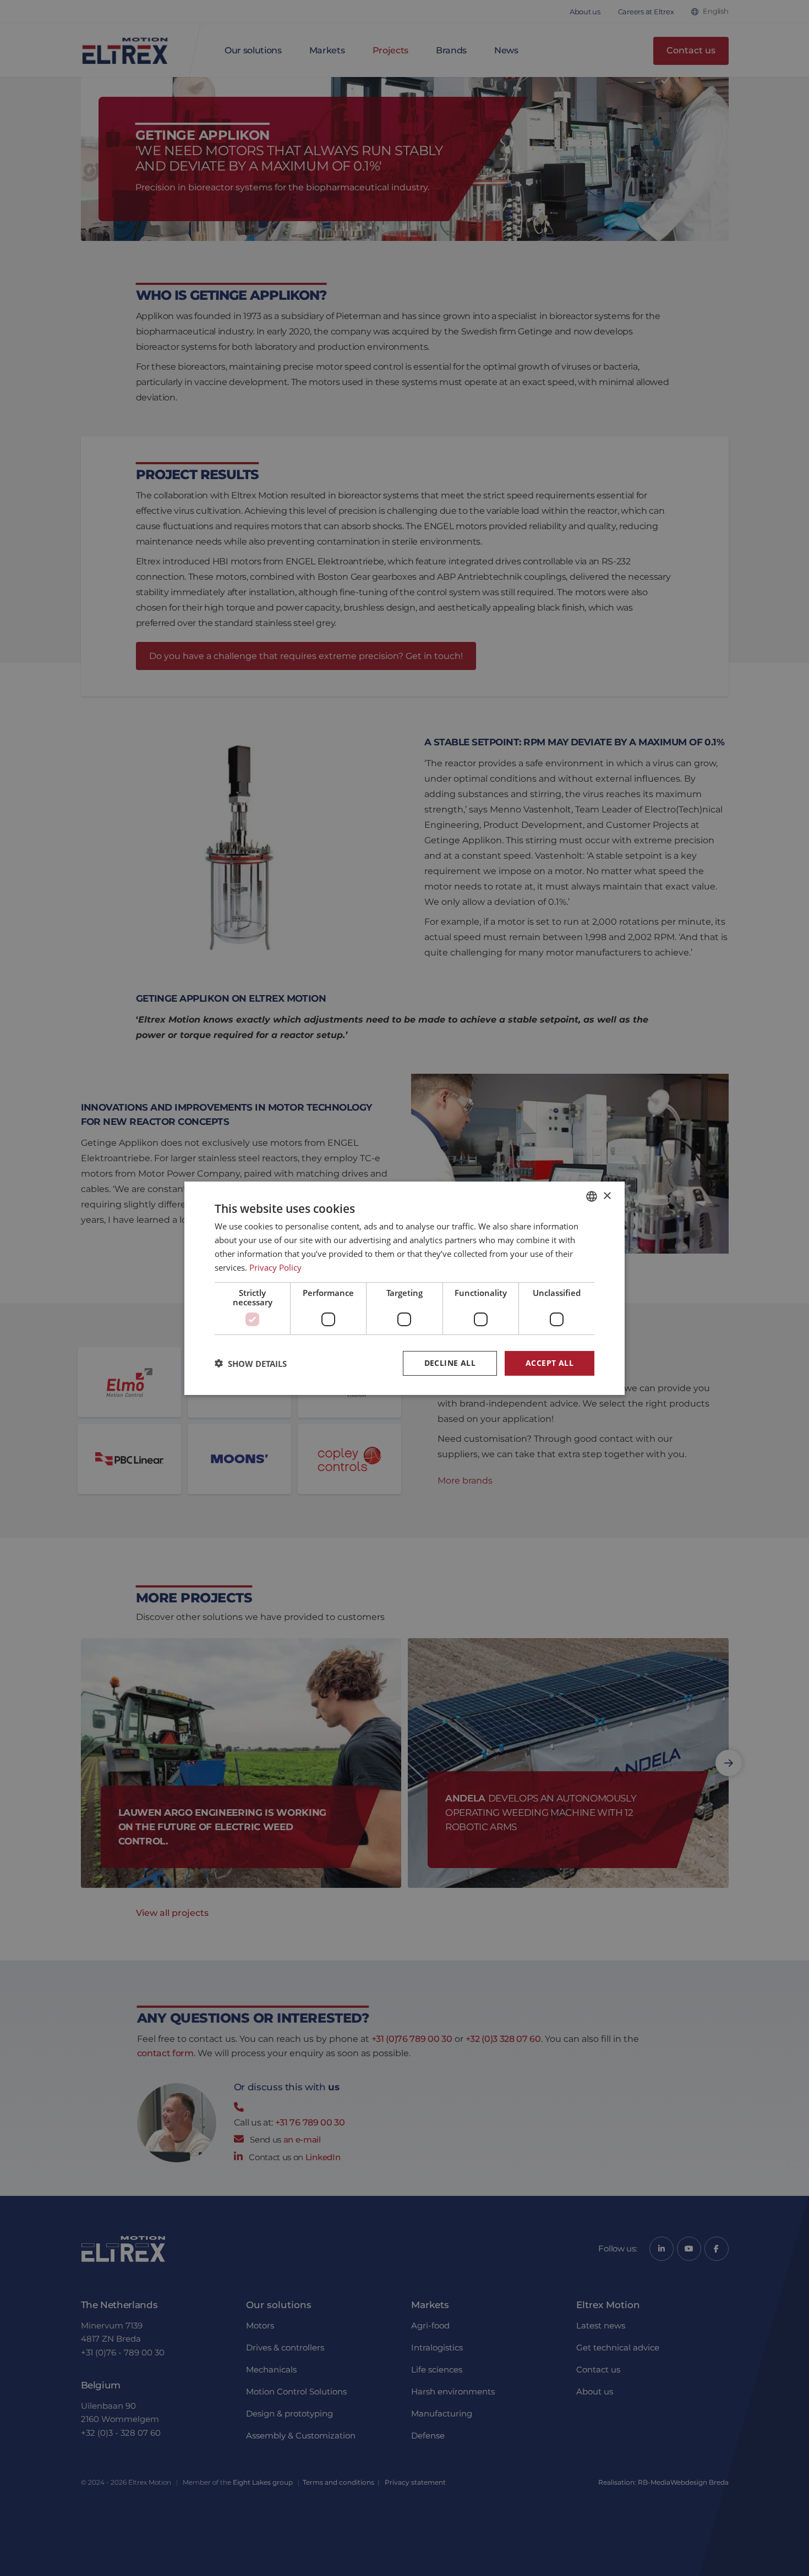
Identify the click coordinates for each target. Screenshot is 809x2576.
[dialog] (404, 1288)
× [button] (607, 1196)
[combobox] (592, 1196)
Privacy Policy (275, 1267)
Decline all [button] (450, 1363)
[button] (251, 1363)
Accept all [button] (550, 1363)
